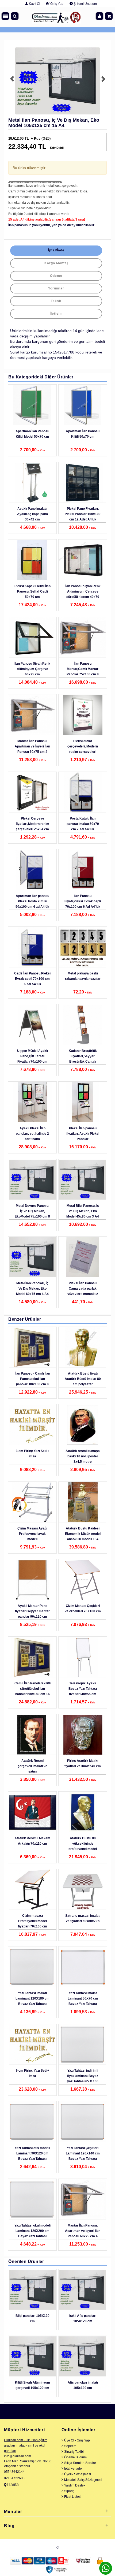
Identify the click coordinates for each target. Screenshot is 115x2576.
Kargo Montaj (56, 263)
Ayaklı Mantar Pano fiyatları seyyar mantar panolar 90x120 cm (32, 1611)
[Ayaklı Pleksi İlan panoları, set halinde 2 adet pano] (32, 1102)
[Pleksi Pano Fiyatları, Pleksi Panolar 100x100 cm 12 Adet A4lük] (83, 483)
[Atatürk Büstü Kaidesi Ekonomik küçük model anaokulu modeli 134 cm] (83, 1502)
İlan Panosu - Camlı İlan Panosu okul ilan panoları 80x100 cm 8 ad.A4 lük (32, 1382)
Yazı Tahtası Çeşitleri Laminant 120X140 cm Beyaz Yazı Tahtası (83, 2153)
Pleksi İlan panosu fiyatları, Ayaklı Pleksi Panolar (83, 1134)
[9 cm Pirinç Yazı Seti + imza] (32, 2045)
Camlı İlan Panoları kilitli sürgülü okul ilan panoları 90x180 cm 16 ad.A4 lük (32, 1691)
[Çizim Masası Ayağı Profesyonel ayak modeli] (32, 1502)
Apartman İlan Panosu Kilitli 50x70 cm (83, 434)
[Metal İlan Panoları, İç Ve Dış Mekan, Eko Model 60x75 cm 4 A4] (32, 1257)
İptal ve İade (73, 2469)
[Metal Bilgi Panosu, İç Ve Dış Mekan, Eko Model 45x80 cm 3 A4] (83, 1180)
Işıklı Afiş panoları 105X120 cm (83, 2318)
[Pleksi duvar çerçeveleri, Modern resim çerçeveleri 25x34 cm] (83, 715)
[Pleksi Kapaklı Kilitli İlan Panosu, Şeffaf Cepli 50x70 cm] (32, 560)
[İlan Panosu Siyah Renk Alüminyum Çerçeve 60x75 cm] (32, 638)
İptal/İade (56, 250)
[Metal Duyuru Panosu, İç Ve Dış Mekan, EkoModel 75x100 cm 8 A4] (32, 1180)
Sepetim (70, 2446)
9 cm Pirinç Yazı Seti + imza (32, 2073)
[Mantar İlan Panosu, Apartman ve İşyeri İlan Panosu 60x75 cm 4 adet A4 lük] (32, 715)
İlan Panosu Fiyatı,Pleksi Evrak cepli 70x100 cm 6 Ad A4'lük (83, 901)
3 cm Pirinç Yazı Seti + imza (32, 1454)
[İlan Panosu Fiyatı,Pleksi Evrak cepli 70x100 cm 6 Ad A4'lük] (83, 870)
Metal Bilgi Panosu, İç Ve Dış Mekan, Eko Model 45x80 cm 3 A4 (83, 1211)
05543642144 (14, 2472)
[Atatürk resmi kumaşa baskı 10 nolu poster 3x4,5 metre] (83, 1425)
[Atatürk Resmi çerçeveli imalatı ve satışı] (32, 1735)
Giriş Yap (56, 4)
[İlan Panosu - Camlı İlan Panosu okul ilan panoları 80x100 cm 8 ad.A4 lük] (32, 1347)
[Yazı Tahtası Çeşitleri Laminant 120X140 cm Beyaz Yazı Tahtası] (83, 2122)
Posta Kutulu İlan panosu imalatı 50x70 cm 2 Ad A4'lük (83, 824)
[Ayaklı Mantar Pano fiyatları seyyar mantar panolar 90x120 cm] (32, 1580)
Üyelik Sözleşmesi (78, 2474)
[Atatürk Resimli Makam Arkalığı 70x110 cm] (32, 1812)
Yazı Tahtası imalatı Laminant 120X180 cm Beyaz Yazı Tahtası (32, 1998)
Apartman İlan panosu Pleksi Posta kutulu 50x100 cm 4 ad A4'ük (32, 901)
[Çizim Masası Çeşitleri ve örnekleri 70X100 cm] (83, 1580)
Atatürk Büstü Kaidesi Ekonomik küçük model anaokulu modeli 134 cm (83, 1536)
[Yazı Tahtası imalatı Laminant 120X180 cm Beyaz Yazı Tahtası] (32, 1967)
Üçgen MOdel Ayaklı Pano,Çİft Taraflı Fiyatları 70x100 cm (32, 1056)
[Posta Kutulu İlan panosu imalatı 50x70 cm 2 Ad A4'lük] (83, 792)
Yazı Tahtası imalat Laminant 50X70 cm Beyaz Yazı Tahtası (83, 1998)
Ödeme (56, 276)
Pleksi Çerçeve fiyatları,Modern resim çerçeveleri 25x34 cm (32, 824)
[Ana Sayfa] (56, 16)
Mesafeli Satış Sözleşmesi (83, 2480)
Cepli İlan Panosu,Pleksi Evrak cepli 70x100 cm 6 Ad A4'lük (32, 979)
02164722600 (14, 2478)
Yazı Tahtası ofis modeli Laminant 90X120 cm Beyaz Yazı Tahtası (32, 2153)
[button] (11, 81)
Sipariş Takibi (74, 2452)
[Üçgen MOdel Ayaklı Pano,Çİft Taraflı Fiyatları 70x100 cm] (32, 1025)
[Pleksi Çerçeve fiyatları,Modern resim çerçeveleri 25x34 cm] (32, 792)
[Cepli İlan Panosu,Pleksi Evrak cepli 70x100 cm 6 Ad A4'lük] (32, 947)
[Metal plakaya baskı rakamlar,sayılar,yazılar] (83, 947)
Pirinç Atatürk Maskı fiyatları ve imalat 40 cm (83, 1763)
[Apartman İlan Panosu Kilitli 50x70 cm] (83, 405)
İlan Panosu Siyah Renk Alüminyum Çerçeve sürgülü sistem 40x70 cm (83, 594)
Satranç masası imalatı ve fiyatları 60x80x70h (83, 1918)
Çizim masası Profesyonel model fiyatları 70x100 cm (32, 1921)
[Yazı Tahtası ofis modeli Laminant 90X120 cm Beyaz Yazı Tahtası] (32, 2122)
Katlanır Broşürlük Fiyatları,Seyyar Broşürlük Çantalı (83, 1056)
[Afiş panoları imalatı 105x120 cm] (83, 2357)
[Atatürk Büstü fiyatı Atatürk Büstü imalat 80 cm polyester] (83, 1347)
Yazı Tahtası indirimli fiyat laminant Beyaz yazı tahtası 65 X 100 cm (83, 2079)
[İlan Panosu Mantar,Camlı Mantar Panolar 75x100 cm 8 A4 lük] (83, 638)
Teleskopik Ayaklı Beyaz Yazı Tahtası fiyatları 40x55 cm (83, 1689)
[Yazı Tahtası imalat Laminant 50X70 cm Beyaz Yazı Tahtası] (83, 1967)
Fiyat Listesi (73, 2497)
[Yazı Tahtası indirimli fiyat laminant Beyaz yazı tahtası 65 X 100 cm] (83, 2045)
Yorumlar (56, 288)
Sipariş (69, 2491)
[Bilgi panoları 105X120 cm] (32, 2290)
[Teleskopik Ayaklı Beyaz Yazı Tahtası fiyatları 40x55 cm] (83, 1657)
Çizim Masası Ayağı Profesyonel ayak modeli (32, 1534)
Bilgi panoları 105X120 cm (32, 2318)
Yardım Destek (75, 2485)
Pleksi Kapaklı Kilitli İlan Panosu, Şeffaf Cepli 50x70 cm (32, 591)
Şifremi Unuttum (85, 4)
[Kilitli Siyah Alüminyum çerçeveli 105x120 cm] (32, 2357)
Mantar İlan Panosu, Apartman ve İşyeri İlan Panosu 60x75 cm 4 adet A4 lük (32, 749)
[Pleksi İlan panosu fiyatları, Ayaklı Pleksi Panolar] (83, 1102)
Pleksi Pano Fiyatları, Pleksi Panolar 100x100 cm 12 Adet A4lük (83, 514)
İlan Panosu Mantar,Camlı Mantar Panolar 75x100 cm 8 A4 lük (83, 672)
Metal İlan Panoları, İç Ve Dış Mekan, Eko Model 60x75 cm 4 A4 (32, 1289)
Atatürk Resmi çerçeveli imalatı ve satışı (32, 1766)
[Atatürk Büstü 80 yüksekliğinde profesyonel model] (83, 1812)
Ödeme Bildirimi (76, 2457)
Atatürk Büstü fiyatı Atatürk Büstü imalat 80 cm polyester (83, 1379)
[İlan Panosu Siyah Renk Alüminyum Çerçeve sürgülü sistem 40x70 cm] (83, 560)
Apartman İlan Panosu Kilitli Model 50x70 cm (32, 434)
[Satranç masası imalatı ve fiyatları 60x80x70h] (83, 1890)
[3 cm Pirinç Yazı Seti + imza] (32, 1425)
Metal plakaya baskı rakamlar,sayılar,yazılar (83, 976)
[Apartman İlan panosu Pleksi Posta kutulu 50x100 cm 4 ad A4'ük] (32, 870)
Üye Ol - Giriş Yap (77, 2440)
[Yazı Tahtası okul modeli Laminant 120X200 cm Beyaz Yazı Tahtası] (32, 2199)
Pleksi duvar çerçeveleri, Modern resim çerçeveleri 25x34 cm (83, 749)
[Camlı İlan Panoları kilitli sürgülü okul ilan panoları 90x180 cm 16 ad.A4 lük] (32, 1657)
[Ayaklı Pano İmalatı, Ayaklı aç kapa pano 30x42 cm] (32, 483)
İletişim (56, 314)
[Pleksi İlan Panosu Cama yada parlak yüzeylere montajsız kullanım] (83, 1257)
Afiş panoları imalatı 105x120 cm (83, 2385)
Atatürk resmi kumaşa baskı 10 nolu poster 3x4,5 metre (83, 1456)
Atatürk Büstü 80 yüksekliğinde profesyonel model (83, 1844)
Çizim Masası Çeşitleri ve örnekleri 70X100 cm (83, 1609)
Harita (13, 2484)
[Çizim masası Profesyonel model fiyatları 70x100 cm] (32, 1890)
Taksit (56, 301)
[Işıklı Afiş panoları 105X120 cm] (83, 2290)
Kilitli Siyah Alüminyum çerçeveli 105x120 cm (32, 2385)
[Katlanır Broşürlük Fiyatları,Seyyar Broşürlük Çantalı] (83, 1025)
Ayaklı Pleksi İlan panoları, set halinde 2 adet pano (32, 1134)
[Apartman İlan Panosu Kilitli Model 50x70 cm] (32, 405)
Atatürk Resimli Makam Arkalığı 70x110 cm (32, 1841)
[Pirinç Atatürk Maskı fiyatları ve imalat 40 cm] (83, 1735)
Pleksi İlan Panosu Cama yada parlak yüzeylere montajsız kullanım (83, 1291)
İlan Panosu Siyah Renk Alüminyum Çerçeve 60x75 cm (32, 669)
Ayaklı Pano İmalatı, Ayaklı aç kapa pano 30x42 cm (32, 514)
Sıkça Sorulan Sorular (80, 2463)
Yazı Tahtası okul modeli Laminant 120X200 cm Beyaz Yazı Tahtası (32, 2231)
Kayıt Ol (34, 4)
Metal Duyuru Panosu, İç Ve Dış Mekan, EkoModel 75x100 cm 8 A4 (32, 1214)
